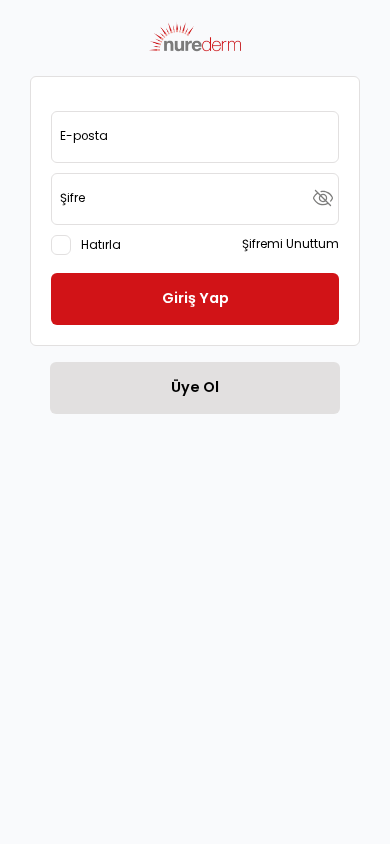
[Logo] (195, 38)
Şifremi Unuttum (290, 244)
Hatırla (101, 245)
